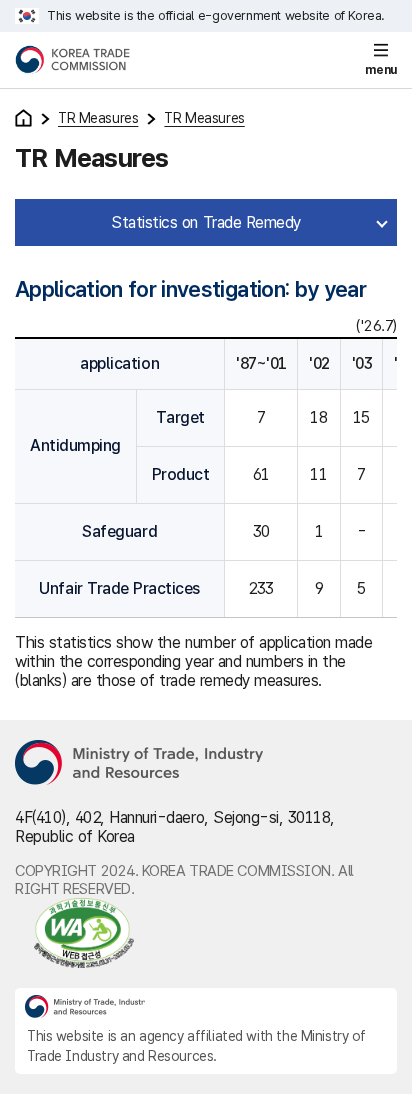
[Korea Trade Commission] (72, 60)
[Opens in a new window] (140, 764)
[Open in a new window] (206, 933)
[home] (23, 118)
